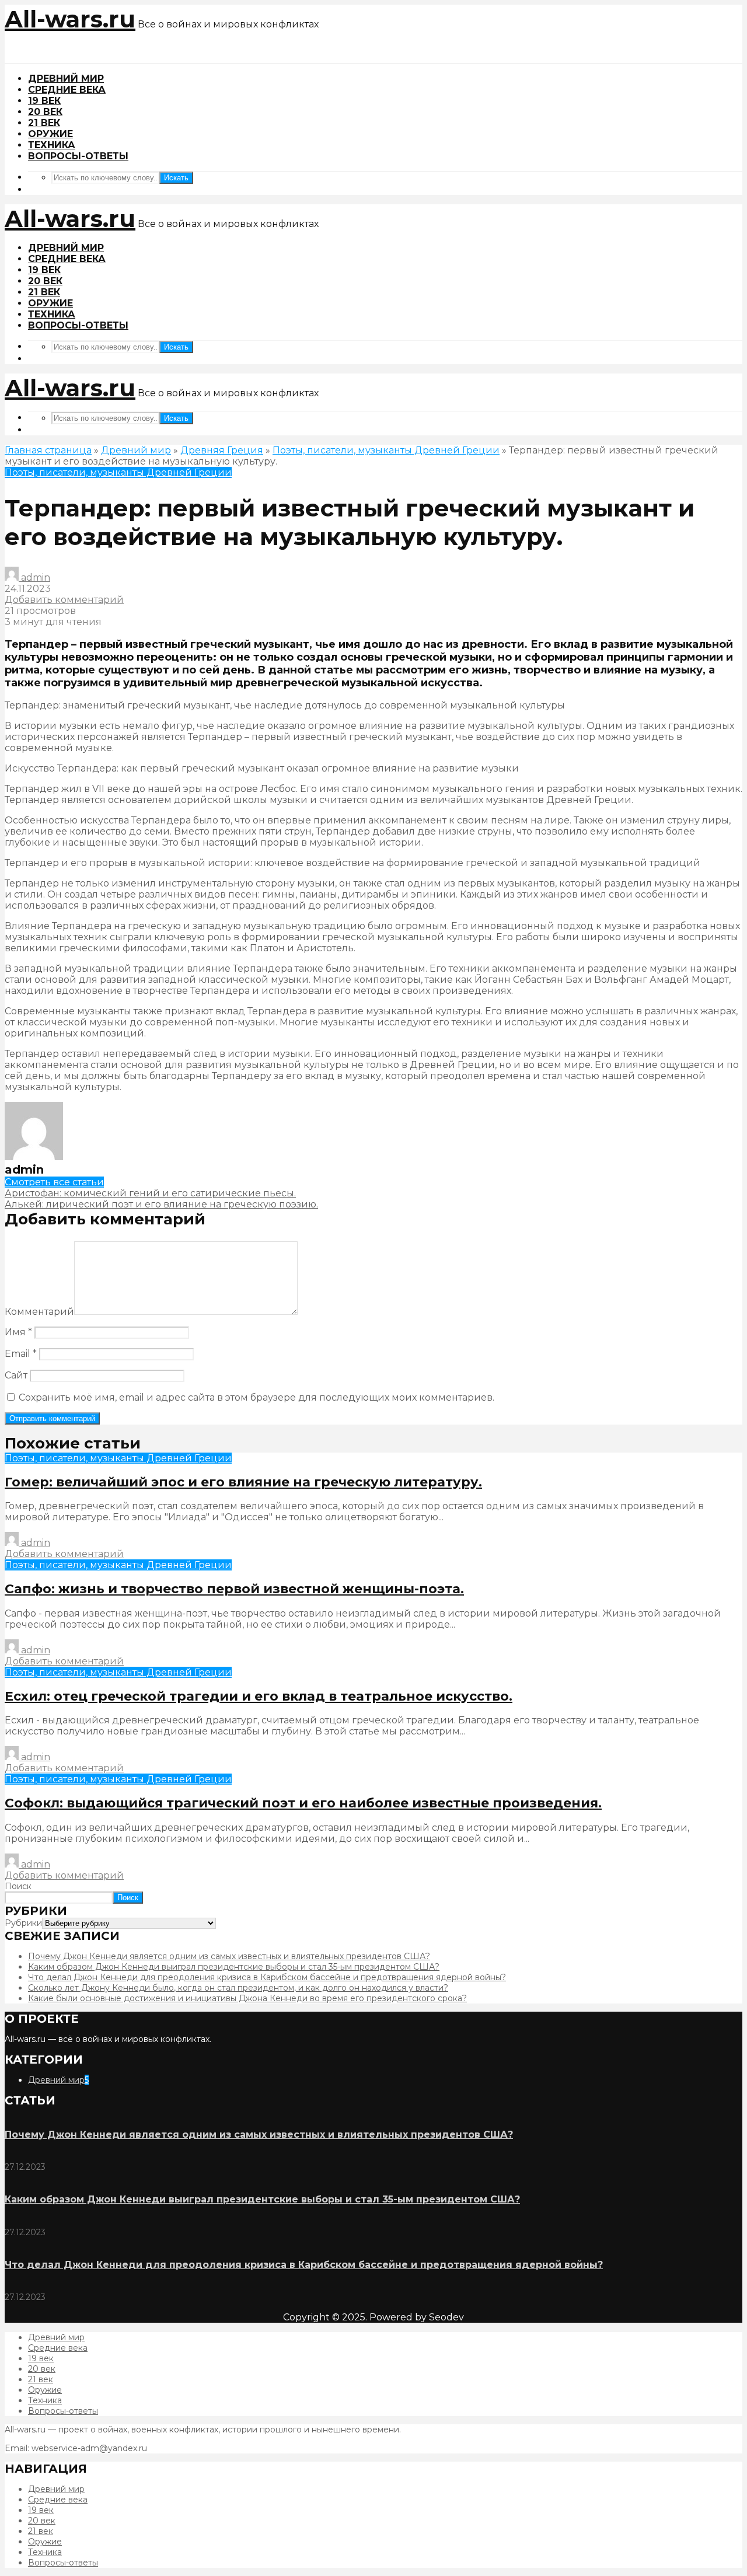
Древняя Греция (222, 450)
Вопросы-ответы (78, 156)
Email (21, 1354)
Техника (52, 145)
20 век (45, 112)
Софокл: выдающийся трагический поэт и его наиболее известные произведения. (303, 1803)
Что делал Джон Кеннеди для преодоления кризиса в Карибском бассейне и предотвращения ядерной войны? (267, 1977)
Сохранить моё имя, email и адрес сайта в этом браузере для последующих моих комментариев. (256, 1397)
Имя (18, 1332)
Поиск (18, 1886)
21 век (44, 123)
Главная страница (48, 450)
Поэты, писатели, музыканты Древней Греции (386, 450)
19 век (44, 101)
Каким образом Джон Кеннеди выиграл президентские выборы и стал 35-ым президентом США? (234, 1967)
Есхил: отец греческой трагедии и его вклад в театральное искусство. (259, 1696)
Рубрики (23, 1923)
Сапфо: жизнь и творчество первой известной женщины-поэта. (234, 1589)
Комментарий (39, 1312)
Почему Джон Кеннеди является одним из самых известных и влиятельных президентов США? (229, 1956)
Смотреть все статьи (54, 1182)
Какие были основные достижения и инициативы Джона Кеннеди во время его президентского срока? (247, 1998)
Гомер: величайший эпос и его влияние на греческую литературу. (243, 1482)
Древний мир (66, 78)
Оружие (50, 134)
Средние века (67, 90)
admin (34, 577)
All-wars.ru (70, 19)
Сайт (16, 1375)
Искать (176, 178)
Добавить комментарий (64, 600)
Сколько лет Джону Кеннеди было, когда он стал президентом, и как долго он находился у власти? (238, 1988)
